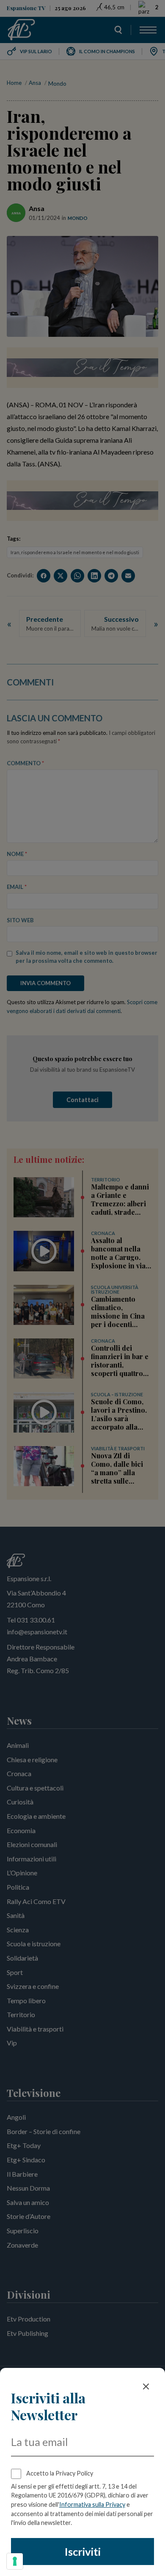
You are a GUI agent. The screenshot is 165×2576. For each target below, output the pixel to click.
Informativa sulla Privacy (92, 2504)
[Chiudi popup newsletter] (146, 2386)
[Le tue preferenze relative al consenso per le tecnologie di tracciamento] (15, 2561)
